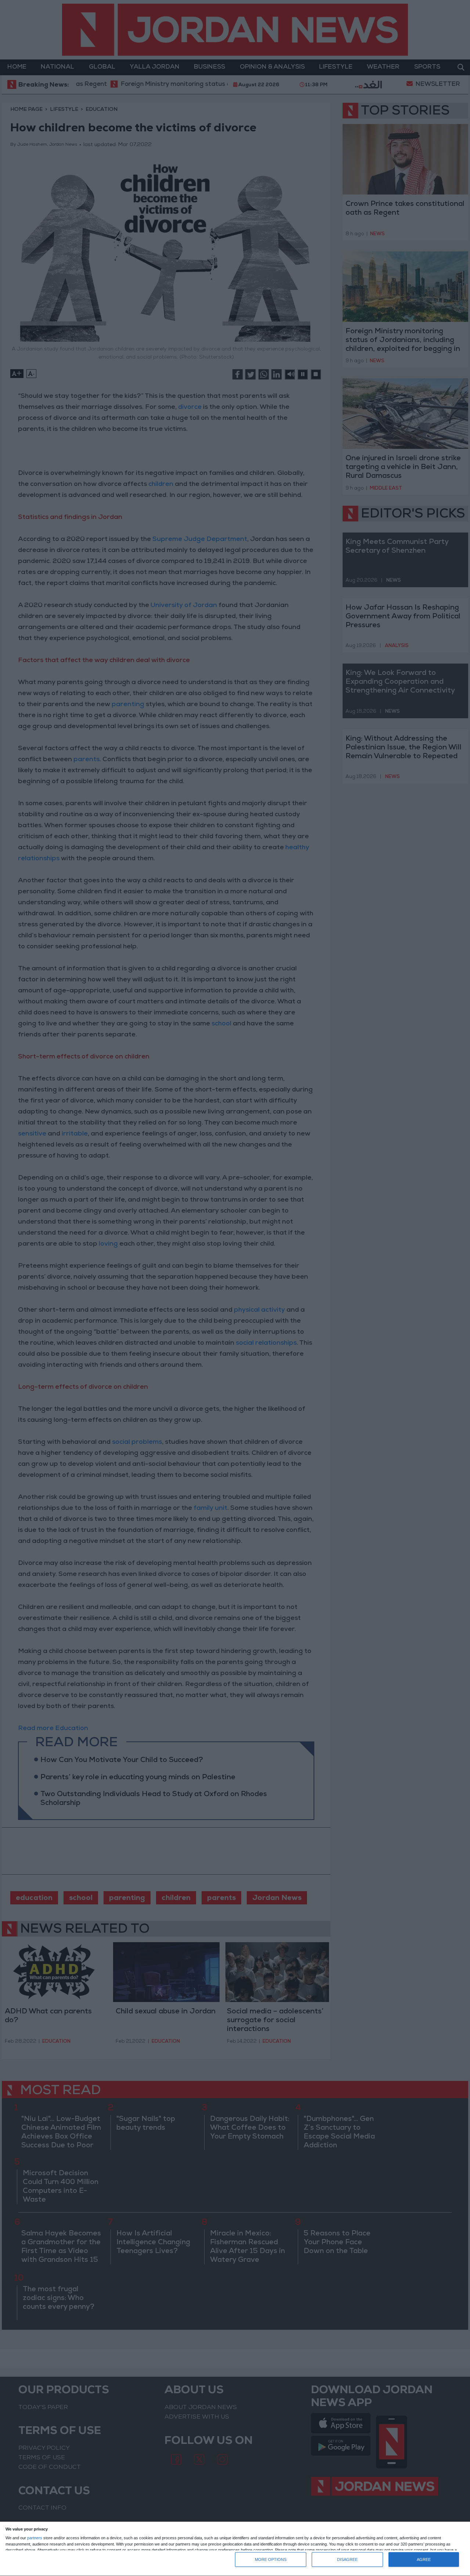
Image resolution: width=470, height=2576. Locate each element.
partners (35, 2538)
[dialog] (235, 2549)
